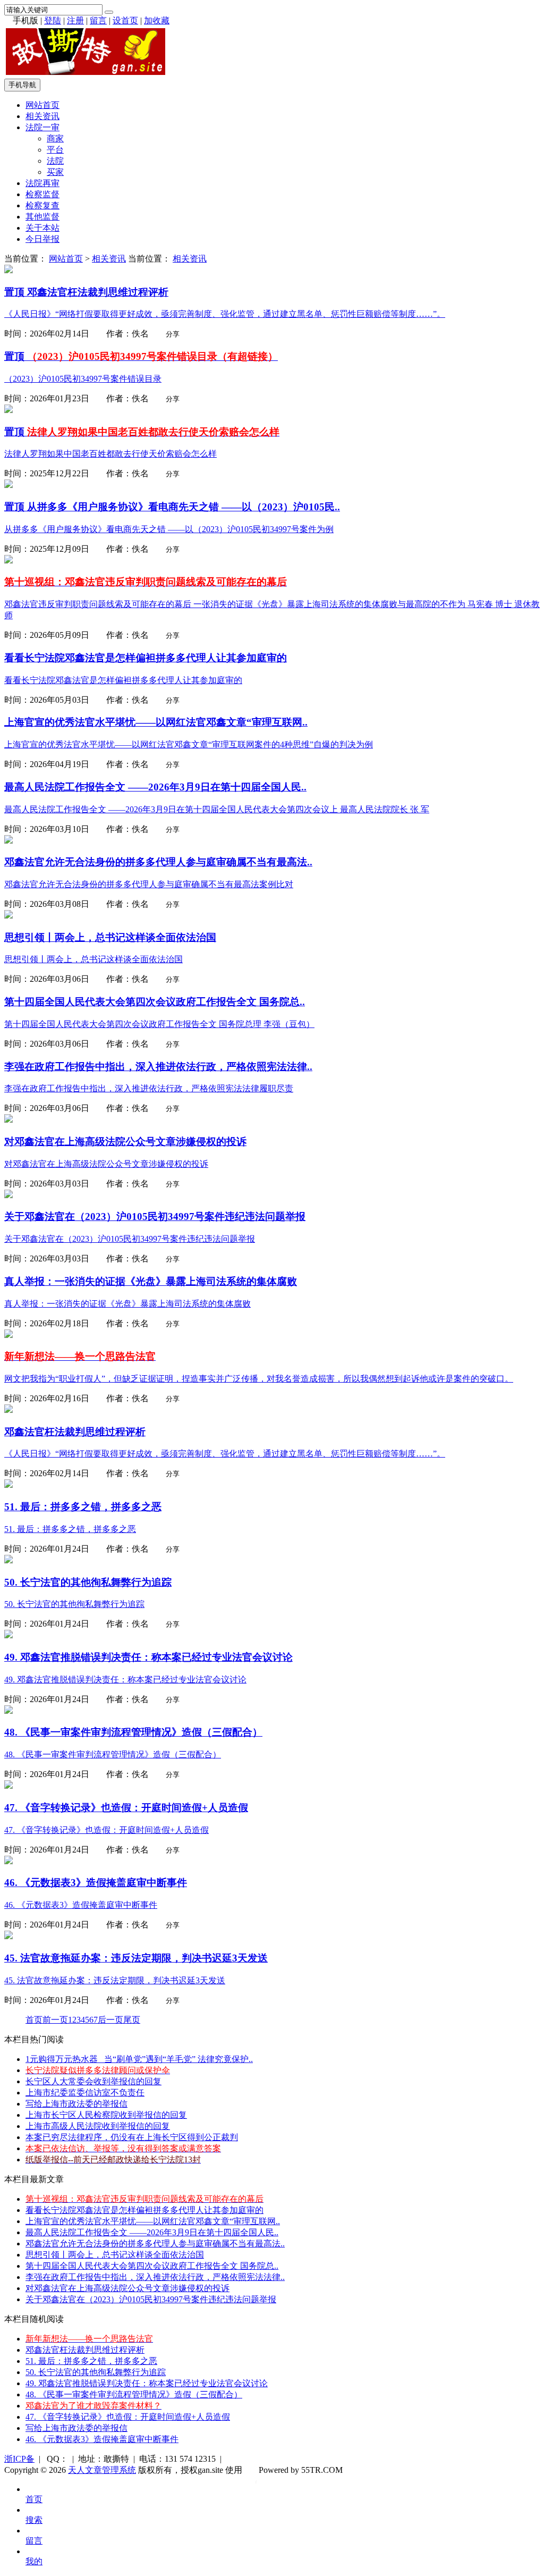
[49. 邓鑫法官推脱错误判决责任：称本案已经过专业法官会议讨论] (8, 1635)
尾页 (132, 2020)
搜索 (34, 2520)
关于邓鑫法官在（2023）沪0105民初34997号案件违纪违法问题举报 (151, 2299)
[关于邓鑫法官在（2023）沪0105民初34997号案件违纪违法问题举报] (8, 1195)
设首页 (125, 20)
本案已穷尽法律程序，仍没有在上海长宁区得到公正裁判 (132, 2137)
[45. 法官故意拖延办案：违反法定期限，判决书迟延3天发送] (8, 1936)
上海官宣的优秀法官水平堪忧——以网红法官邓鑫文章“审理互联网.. (153, 2221)
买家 (55, 172)
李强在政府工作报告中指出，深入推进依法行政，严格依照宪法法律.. (155, 2277)
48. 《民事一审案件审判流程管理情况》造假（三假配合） (134, 2394)
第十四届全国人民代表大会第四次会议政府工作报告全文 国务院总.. (152, 2266)
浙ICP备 (19, 2459)
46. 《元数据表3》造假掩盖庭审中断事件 (102, 2439)
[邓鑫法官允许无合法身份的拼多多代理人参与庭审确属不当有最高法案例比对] (8, 841)
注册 (75, 20)
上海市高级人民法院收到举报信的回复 (98, 2126)
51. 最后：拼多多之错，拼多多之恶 (91, 2361)
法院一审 (42, 127)
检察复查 (42, 205)
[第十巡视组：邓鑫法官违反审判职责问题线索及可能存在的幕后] (8, 561)
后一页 (110, 2020)
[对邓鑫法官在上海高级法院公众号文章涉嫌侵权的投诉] (8, 1120)
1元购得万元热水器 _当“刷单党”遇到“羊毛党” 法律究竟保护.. (139, 2059)
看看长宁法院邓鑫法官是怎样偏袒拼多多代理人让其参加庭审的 (144, 2210)
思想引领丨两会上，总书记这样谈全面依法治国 (115, 2255)
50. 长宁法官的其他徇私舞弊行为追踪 (96, 2372)
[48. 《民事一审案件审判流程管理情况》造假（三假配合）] (8, 1711)
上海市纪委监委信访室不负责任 (85, 2093)
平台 (55, 150)
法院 (55, 161)
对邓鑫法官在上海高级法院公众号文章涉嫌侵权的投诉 (127, 2288)
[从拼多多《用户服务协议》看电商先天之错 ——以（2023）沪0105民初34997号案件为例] (8, 485)
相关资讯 (42, 116)
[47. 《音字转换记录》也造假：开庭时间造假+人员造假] (8, 1786)
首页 (34, 2020)
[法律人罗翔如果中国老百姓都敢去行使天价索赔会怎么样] (8, 410)
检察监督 (42, 194)
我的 (34, 2561)
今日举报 (42, 239)
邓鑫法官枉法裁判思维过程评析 (85, 2350)
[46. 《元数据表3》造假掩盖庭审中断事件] (8, 1861)
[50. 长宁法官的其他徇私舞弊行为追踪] (8, 1560)
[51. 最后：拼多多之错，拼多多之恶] (8, 1485)
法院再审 (42, 183)
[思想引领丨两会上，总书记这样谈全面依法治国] (8, 916)
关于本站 (42, 228)
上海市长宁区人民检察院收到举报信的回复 (106, 2115)
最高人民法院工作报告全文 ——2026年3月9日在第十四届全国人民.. (152, 2232)
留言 (98, 20)
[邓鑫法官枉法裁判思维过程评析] (8, 270)
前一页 (55, 2020)
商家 (55, 138)
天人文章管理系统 (102, 2470)
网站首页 (42, 105)
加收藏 (157, 20)
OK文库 (256, 2481)
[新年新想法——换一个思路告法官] (8, 1335)
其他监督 (42, 217)
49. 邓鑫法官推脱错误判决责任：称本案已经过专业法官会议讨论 (147, 2383)
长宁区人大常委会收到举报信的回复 (93, 2081)
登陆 (53, 20)
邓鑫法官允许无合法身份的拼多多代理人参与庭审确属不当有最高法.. (155, 2244)
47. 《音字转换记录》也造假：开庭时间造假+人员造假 (128, 2417)
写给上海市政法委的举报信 (76, 2104)
